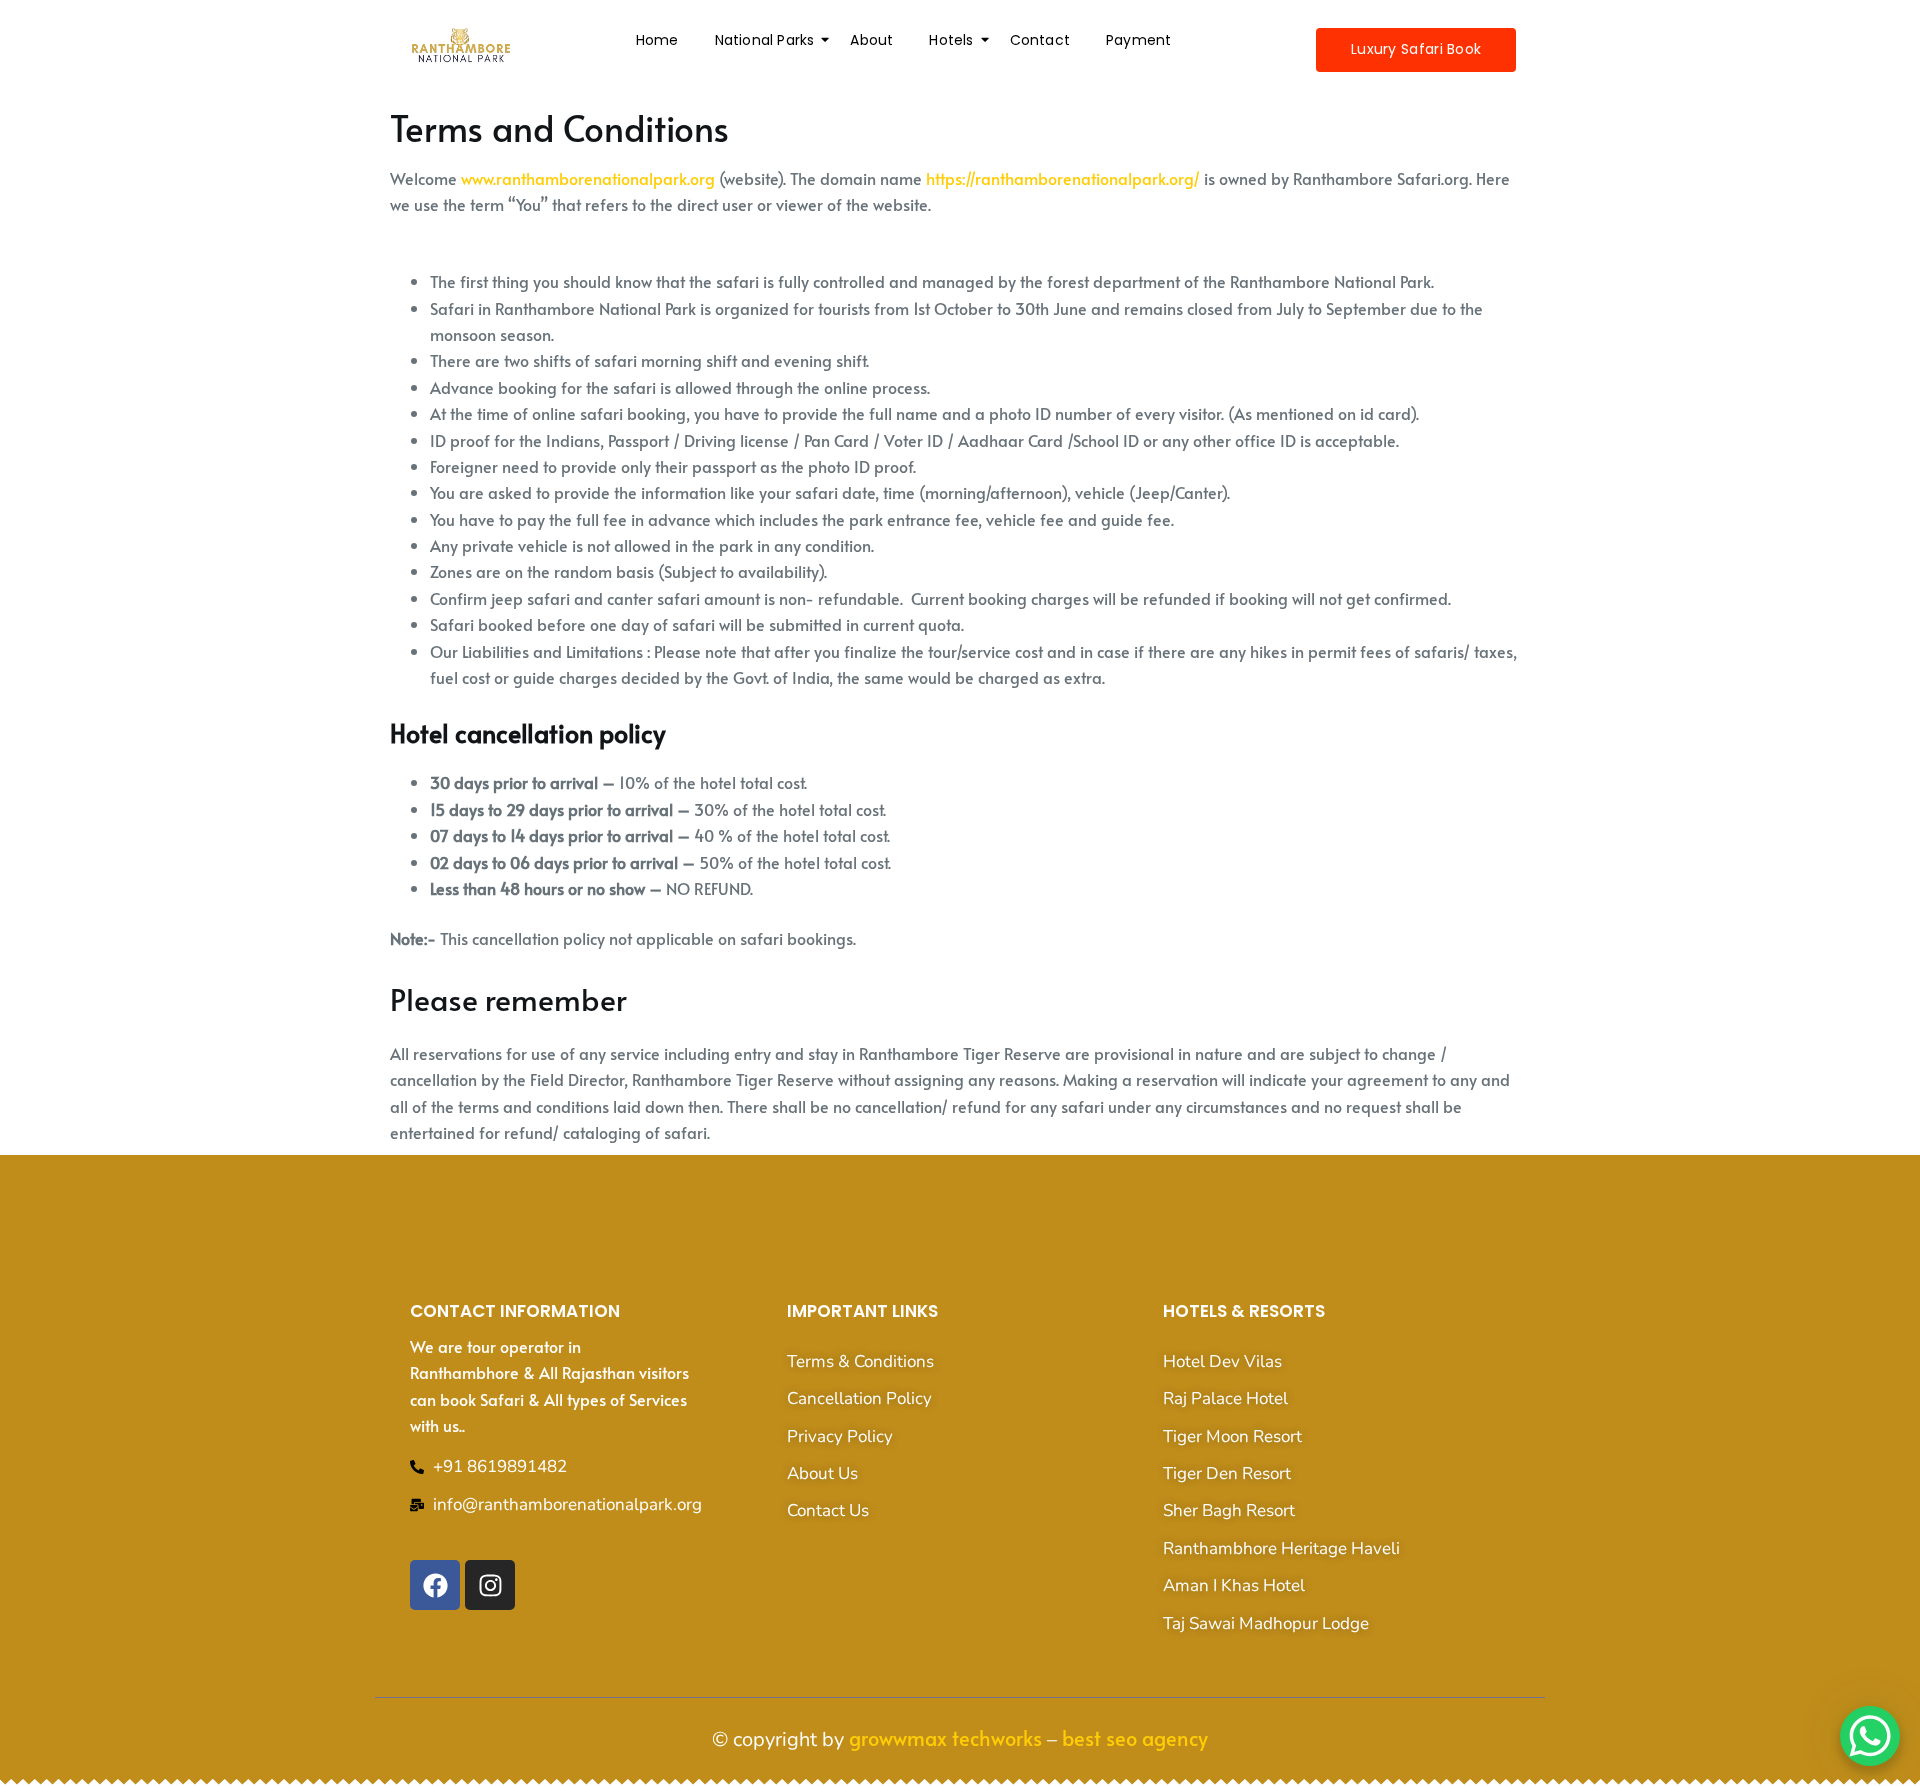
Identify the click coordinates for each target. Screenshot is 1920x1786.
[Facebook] (435, 1585)
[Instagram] (490, 1585)
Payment (1138, 40)
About (871, 40)
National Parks (765, 40)
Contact (1040, 40)
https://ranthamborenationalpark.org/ (1063, 178)
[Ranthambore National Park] (461, 46)
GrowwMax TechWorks (945, 1738)
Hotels (951, 40)
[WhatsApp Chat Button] (1870, 1736)
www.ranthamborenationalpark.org (588, 178)
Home (657, 40)
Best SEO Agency (1135, 1738)
